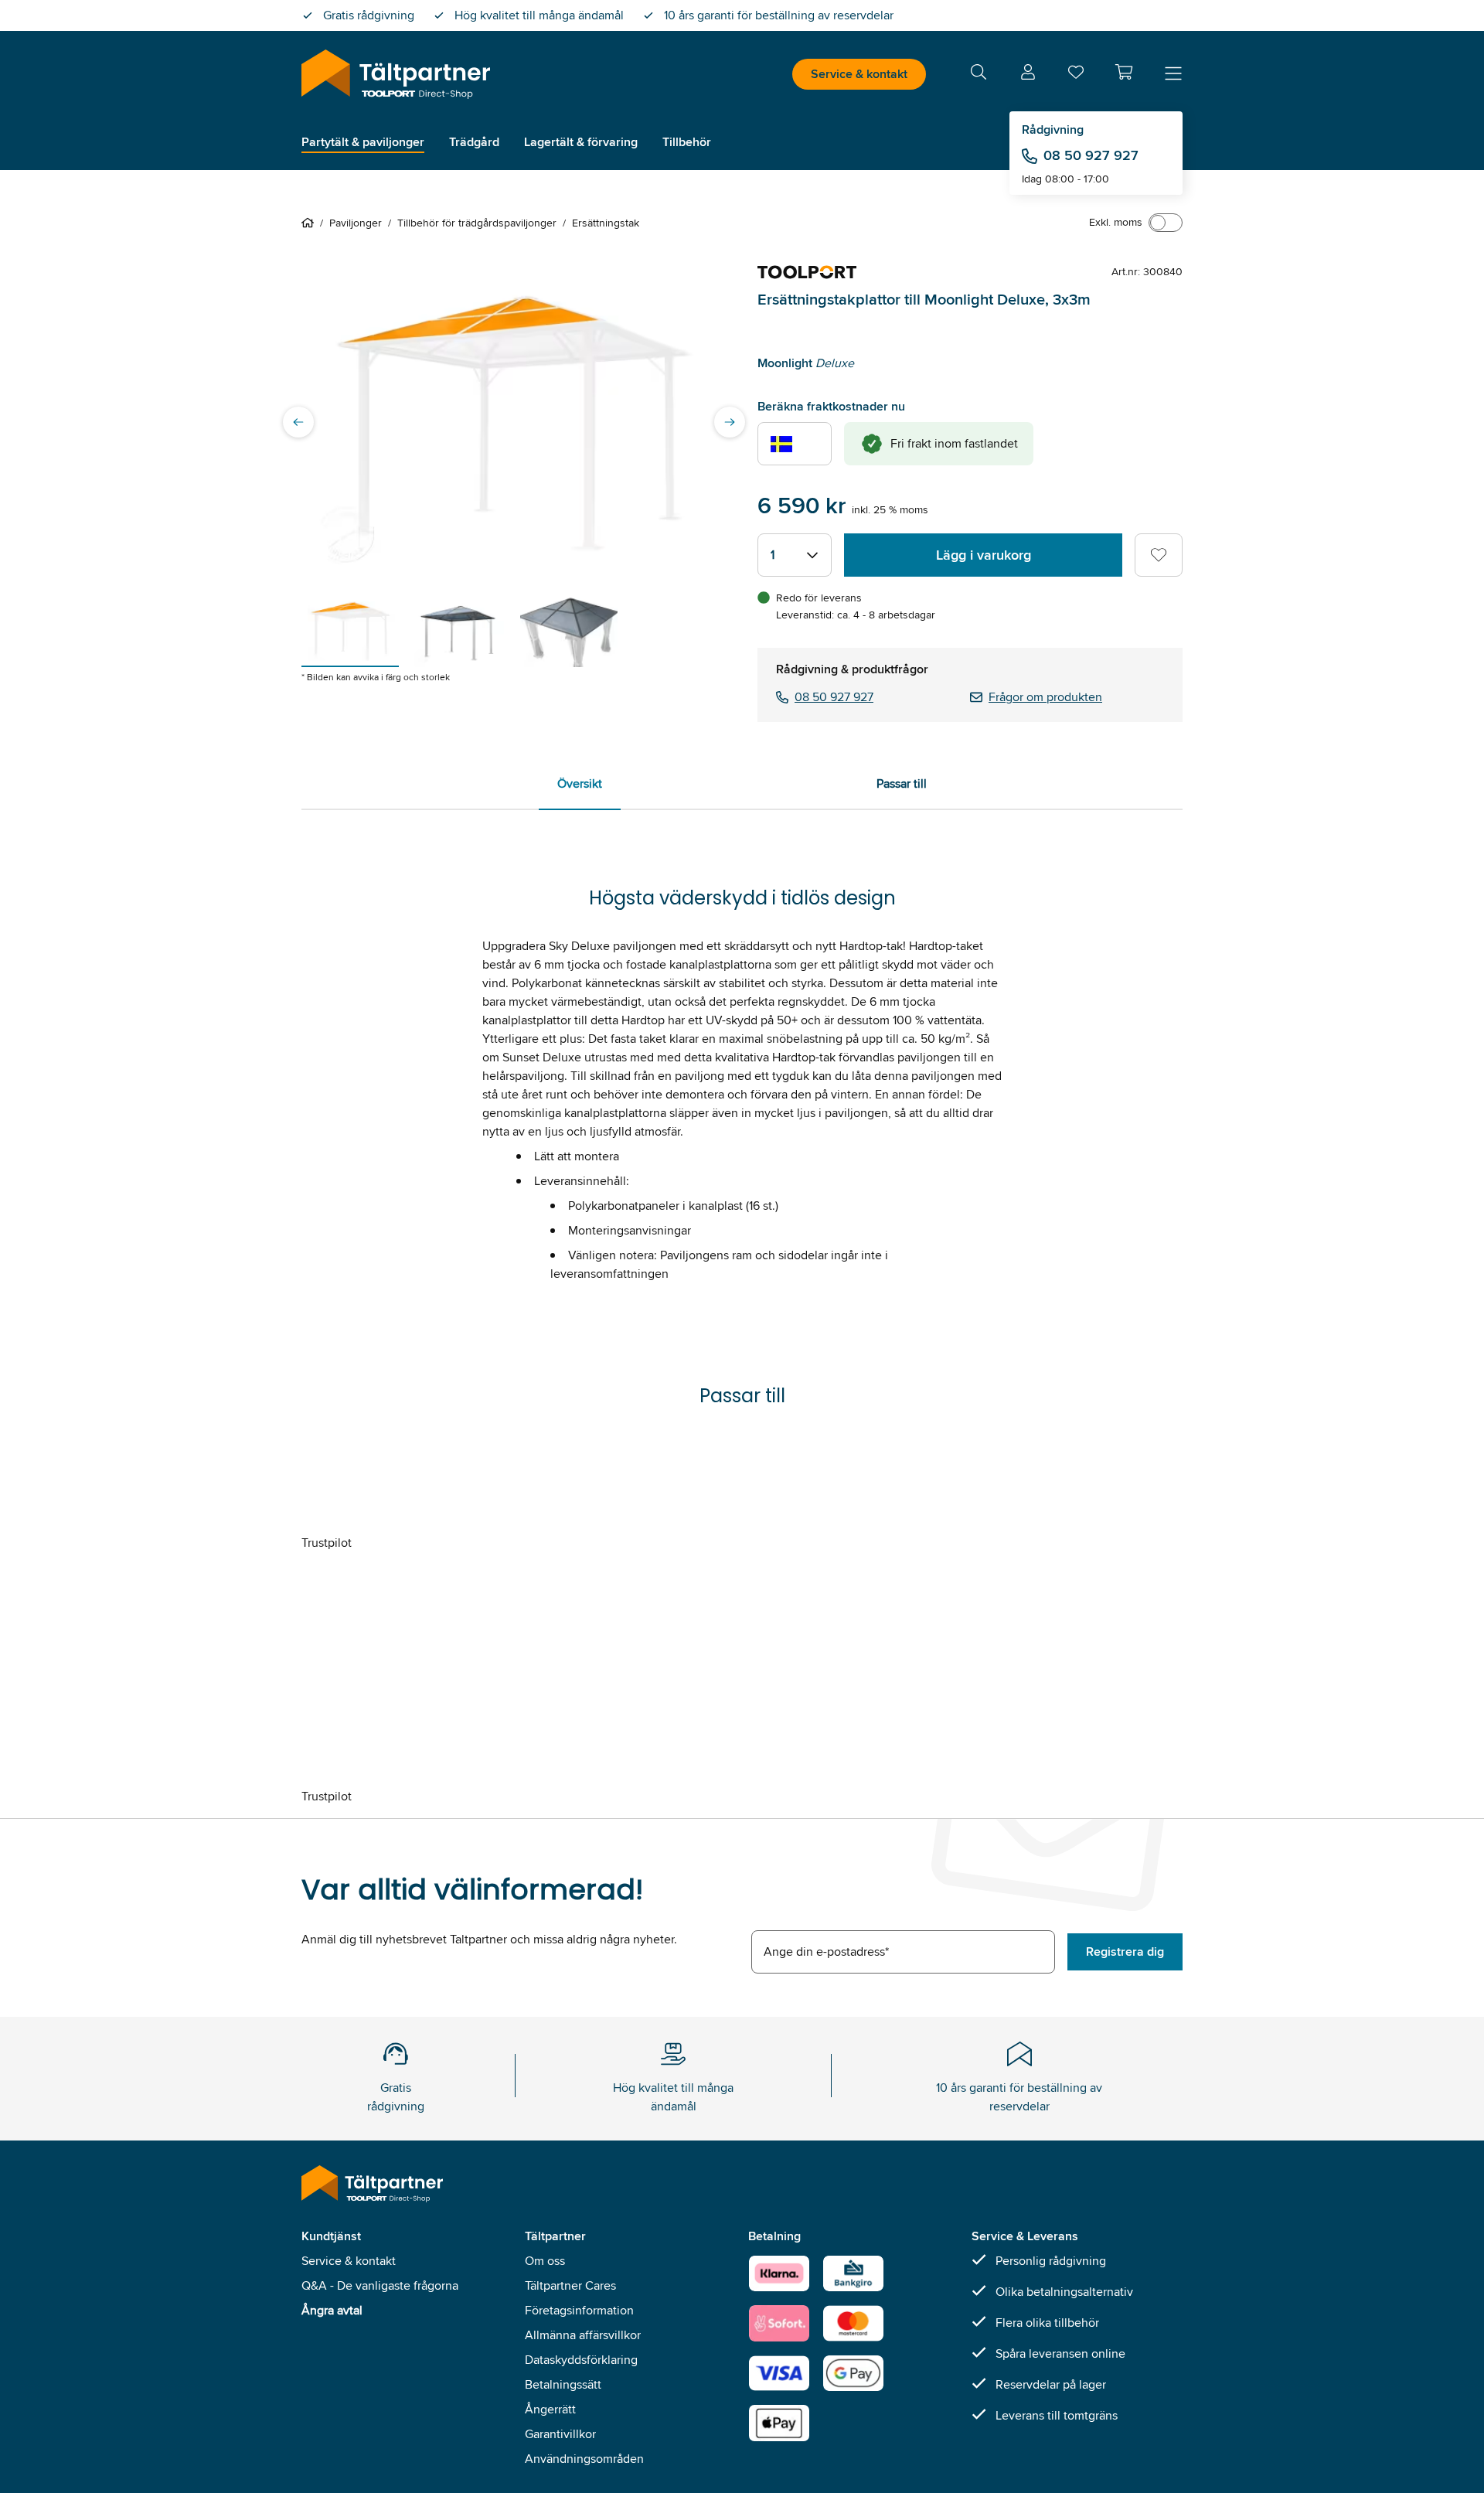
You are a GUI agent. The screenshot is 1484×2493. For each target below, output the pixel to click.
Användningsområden (584, 2459)
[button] (1124, 72)
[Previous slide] (298, 422)
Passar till (902, 783)
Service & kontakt (859, 74)
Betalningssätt (563, 2384)
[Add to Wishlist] (1159, 555)
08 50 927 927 (1091, 155)
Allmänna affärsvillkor (583, 2335)
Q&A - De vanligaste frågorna (380, 2285)
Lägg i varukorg (984, 555)
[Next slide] (730, 422)
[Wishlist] (1076, 75)
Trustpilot (327, 1543)
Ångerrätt (550, 2409)
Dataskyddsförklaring (581, 2360)
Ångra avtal (332, 2310)
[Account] (1028, 75)
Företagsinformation (579, 2310)
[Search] (979, 75)
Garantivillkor (560, 2434)
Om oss (545, 2261)
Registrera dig (1125, 1951)
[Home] (311, 223)
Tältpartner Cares (570, 2285)
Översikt (580, 783)
